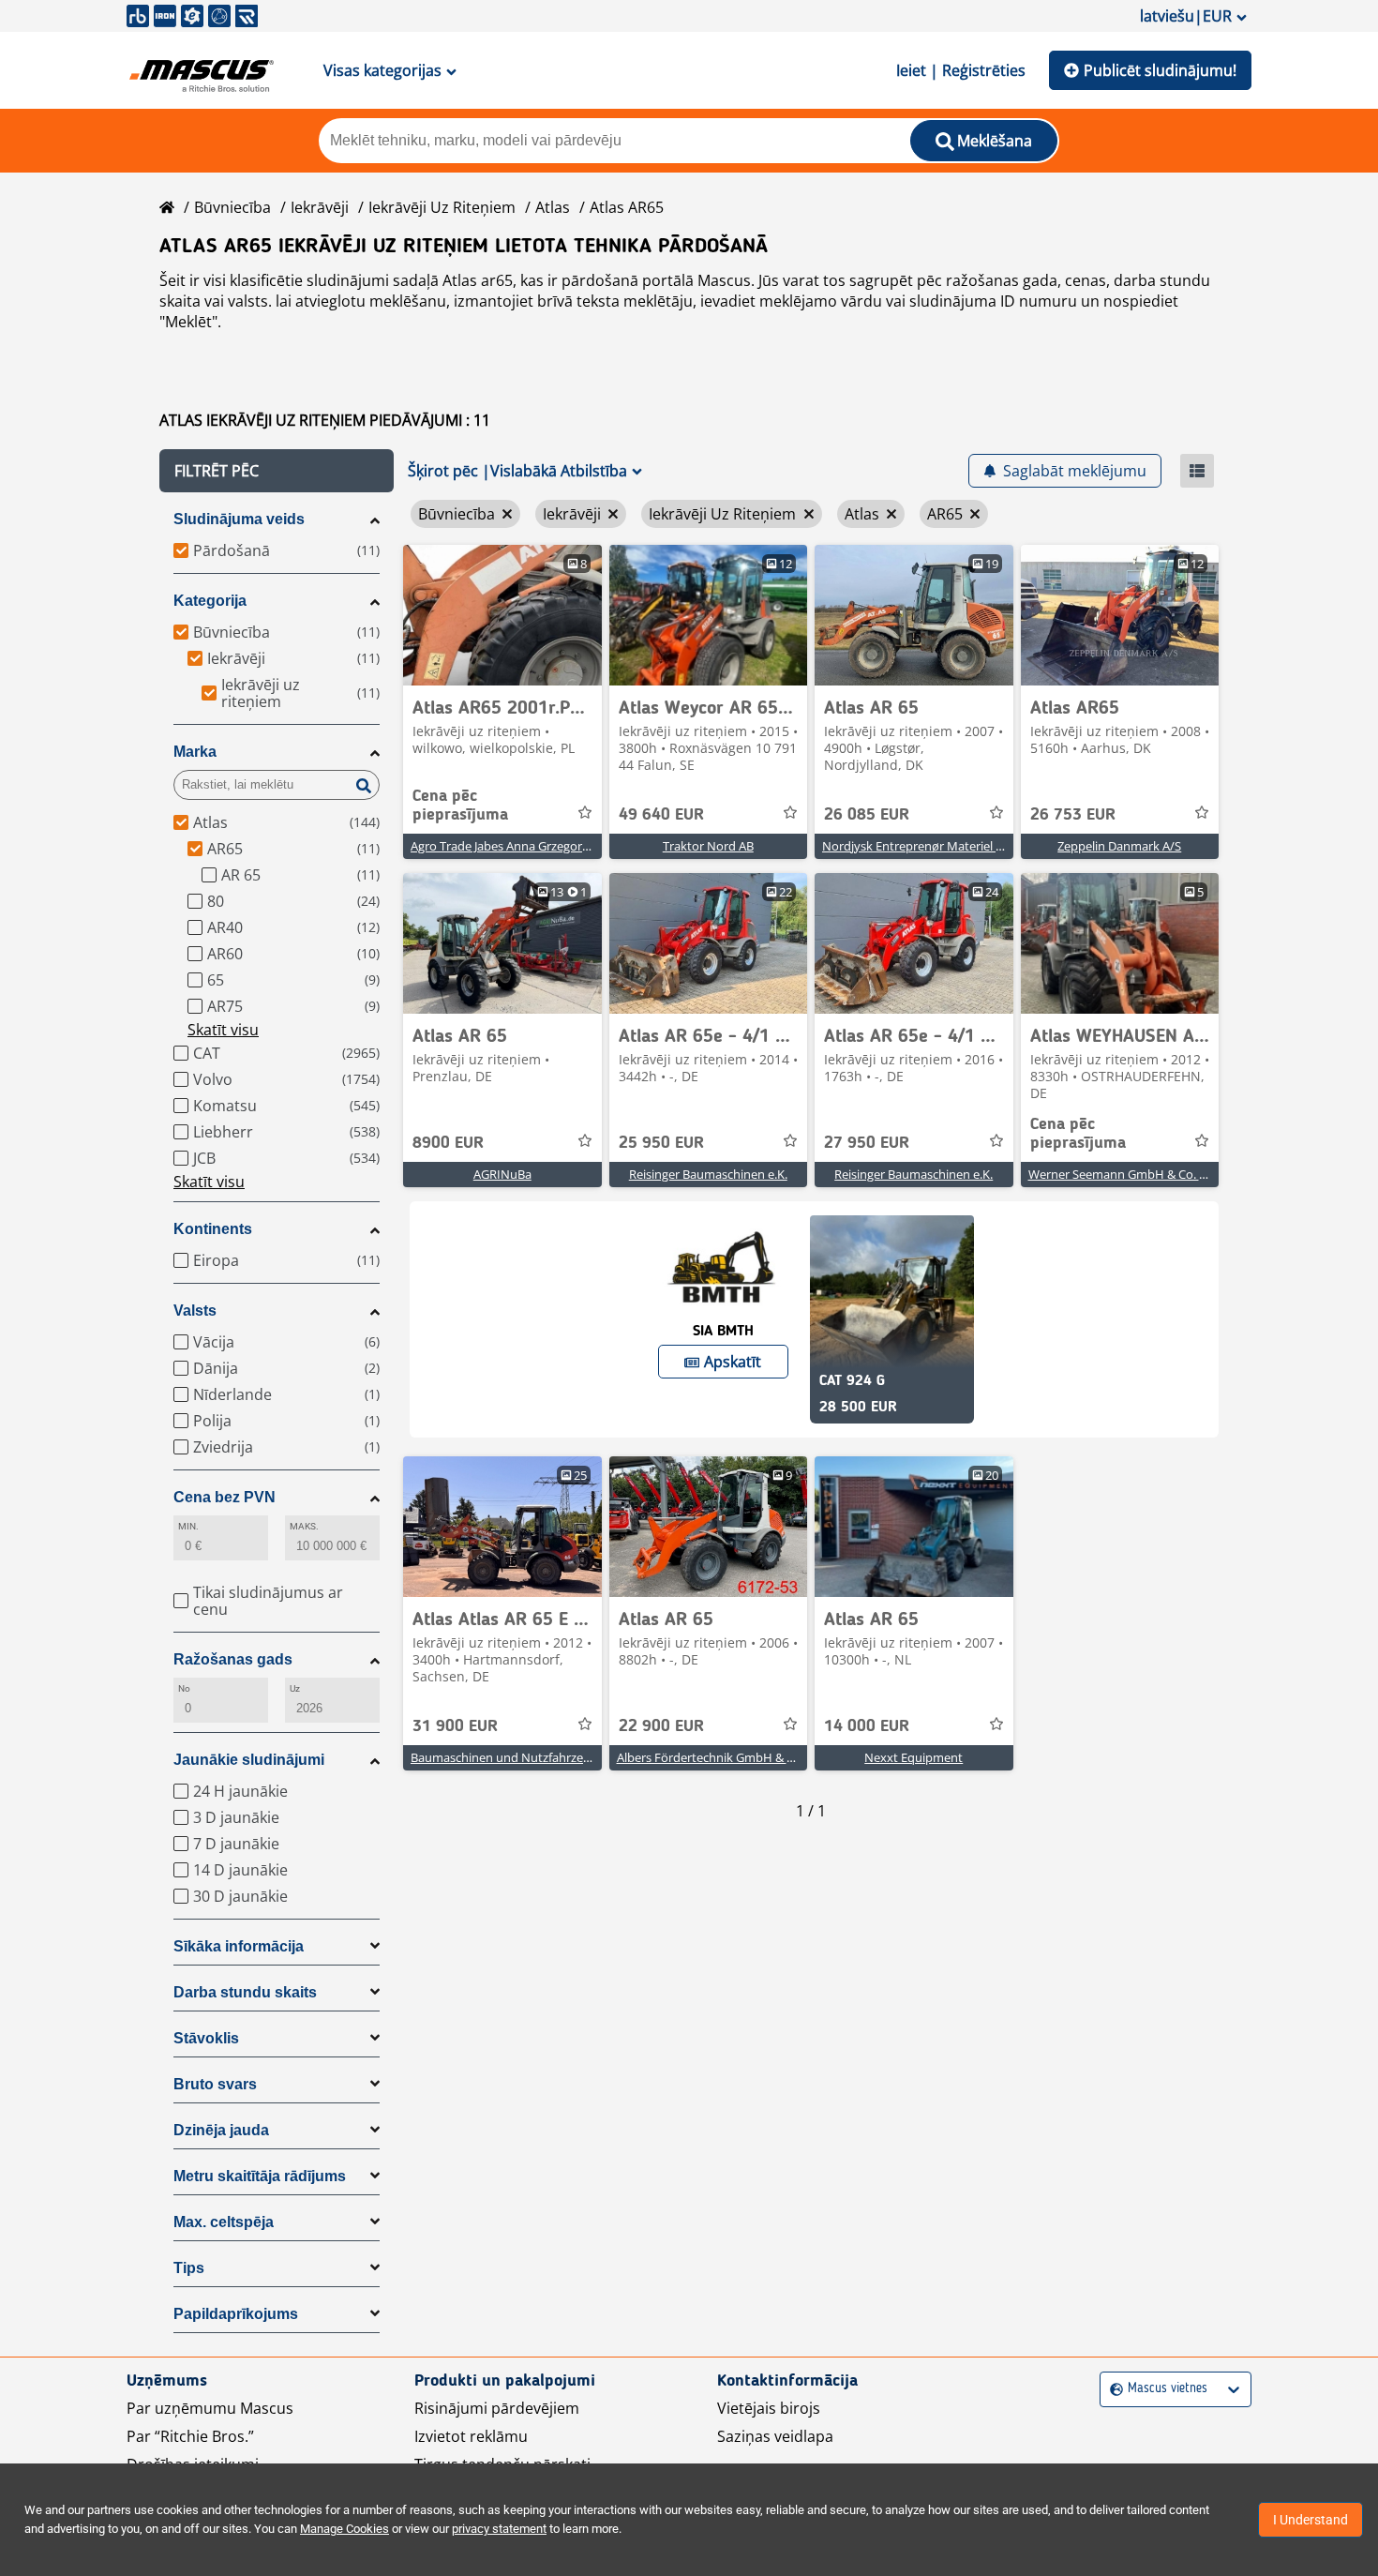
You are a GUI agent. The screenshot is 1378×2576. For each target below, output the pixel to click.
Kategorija (210, 601)
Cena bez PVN (225, 1497)
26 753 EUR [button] (1073, 815)
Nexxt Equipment (914, 1757)
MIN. (188, 1526)
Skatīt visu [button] (223, 1030)
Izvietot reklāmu (471, 2436)
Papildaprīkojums (236, 2314)
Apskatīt (733, 1362)
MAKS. (304, 1526)
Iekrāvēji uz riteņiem (442, 207)
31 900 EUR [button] (455, 1726)
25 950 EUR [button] (661, 1143)
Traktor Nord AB (708, 846)
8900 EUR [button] (448, 1143)
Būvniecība (232, 207)
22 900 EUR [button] (661, 1726)
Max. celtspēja (224, 2222)
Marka (195, 752)
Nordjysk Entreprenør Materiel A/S (918, 846)
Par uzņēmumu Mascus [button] (210, 2408)
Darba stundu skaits (245, 1992)
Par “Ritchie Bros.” (190, 2436)
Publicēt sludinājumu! (1160, 70)
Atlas (553, 207)
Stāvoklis (206, 2038)
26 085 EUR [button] (867, 815)
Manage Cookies (344, 2529)
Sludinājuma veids (239, 519)
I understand (1311, 2520)
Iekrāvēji (320, 207)
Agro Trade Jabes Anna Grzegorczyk (509, 846)
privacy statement (499, 2529)
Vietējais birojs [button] (769, 2408)
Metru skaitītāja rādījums (260, 2176)
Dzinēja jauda (221, 2130)
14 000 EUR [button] (867, 1726)
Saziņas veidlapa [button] (775, 2436)
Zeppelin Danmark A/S (1119, 846)
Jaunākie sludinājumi (249, 1760)
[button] (277, 471)
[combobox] (1112, 2389)
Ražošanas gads (233, 1659)
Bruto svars (215, 2084)
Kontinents (213, 1229)
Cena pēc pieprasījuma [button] (460, 806)
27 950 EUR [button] (867, 1143)
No (184, 1688)
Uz (295, 1688)
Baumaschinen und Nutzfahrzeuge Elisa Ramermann (557, 1757)
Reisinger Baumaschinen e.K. (708, 1174)
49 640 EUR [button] (661, 815)
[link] (502, 615)
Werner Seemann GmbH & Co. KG (1122, 1174)
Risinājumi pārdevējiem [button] (497, 2408)
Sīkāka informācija (239, 1946)
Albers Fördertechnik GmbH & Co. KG (720, 1757)
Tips (189, 2268)
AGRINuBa (502, 1174)
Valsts (195, 1311)
